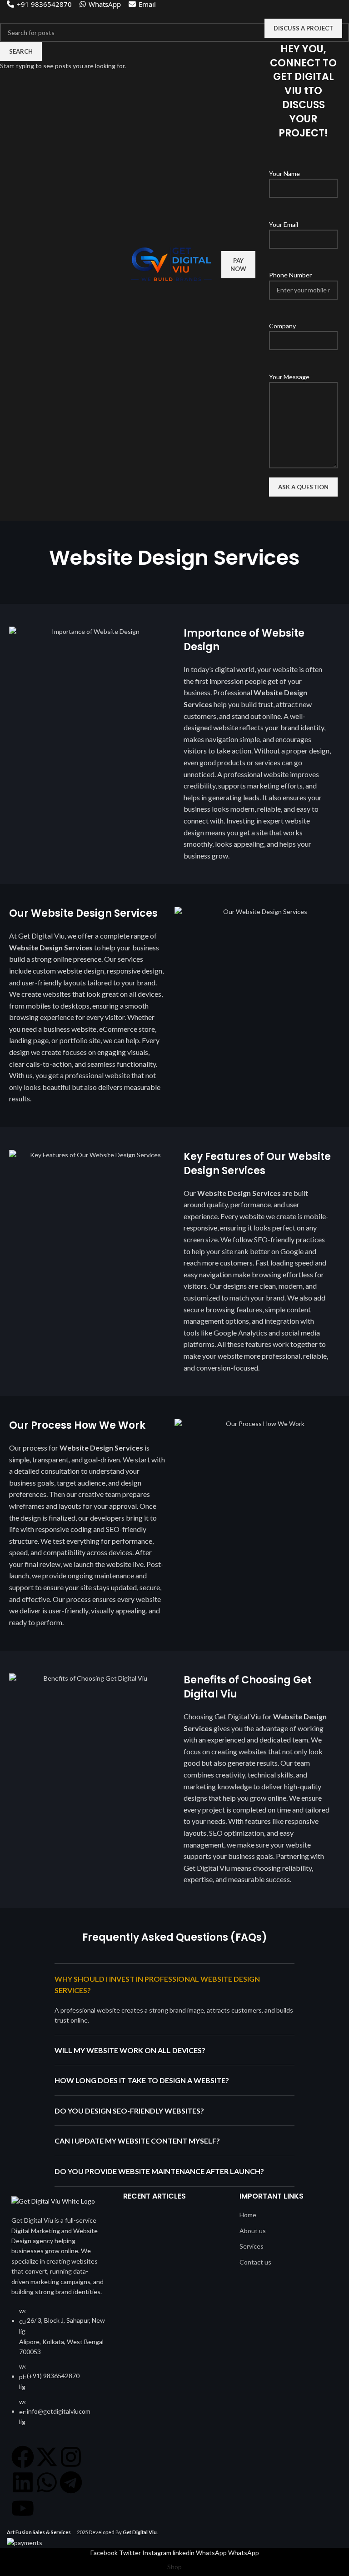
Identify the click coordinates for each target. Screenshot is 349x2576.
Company (282, 326)
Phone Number (290, 275)
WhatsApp (105, 4)
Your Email (284, 224)
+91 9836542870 (44, 4)
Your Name (284, 173)
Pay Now (238, 265)
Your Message (289, 377)
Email (147, 4)
